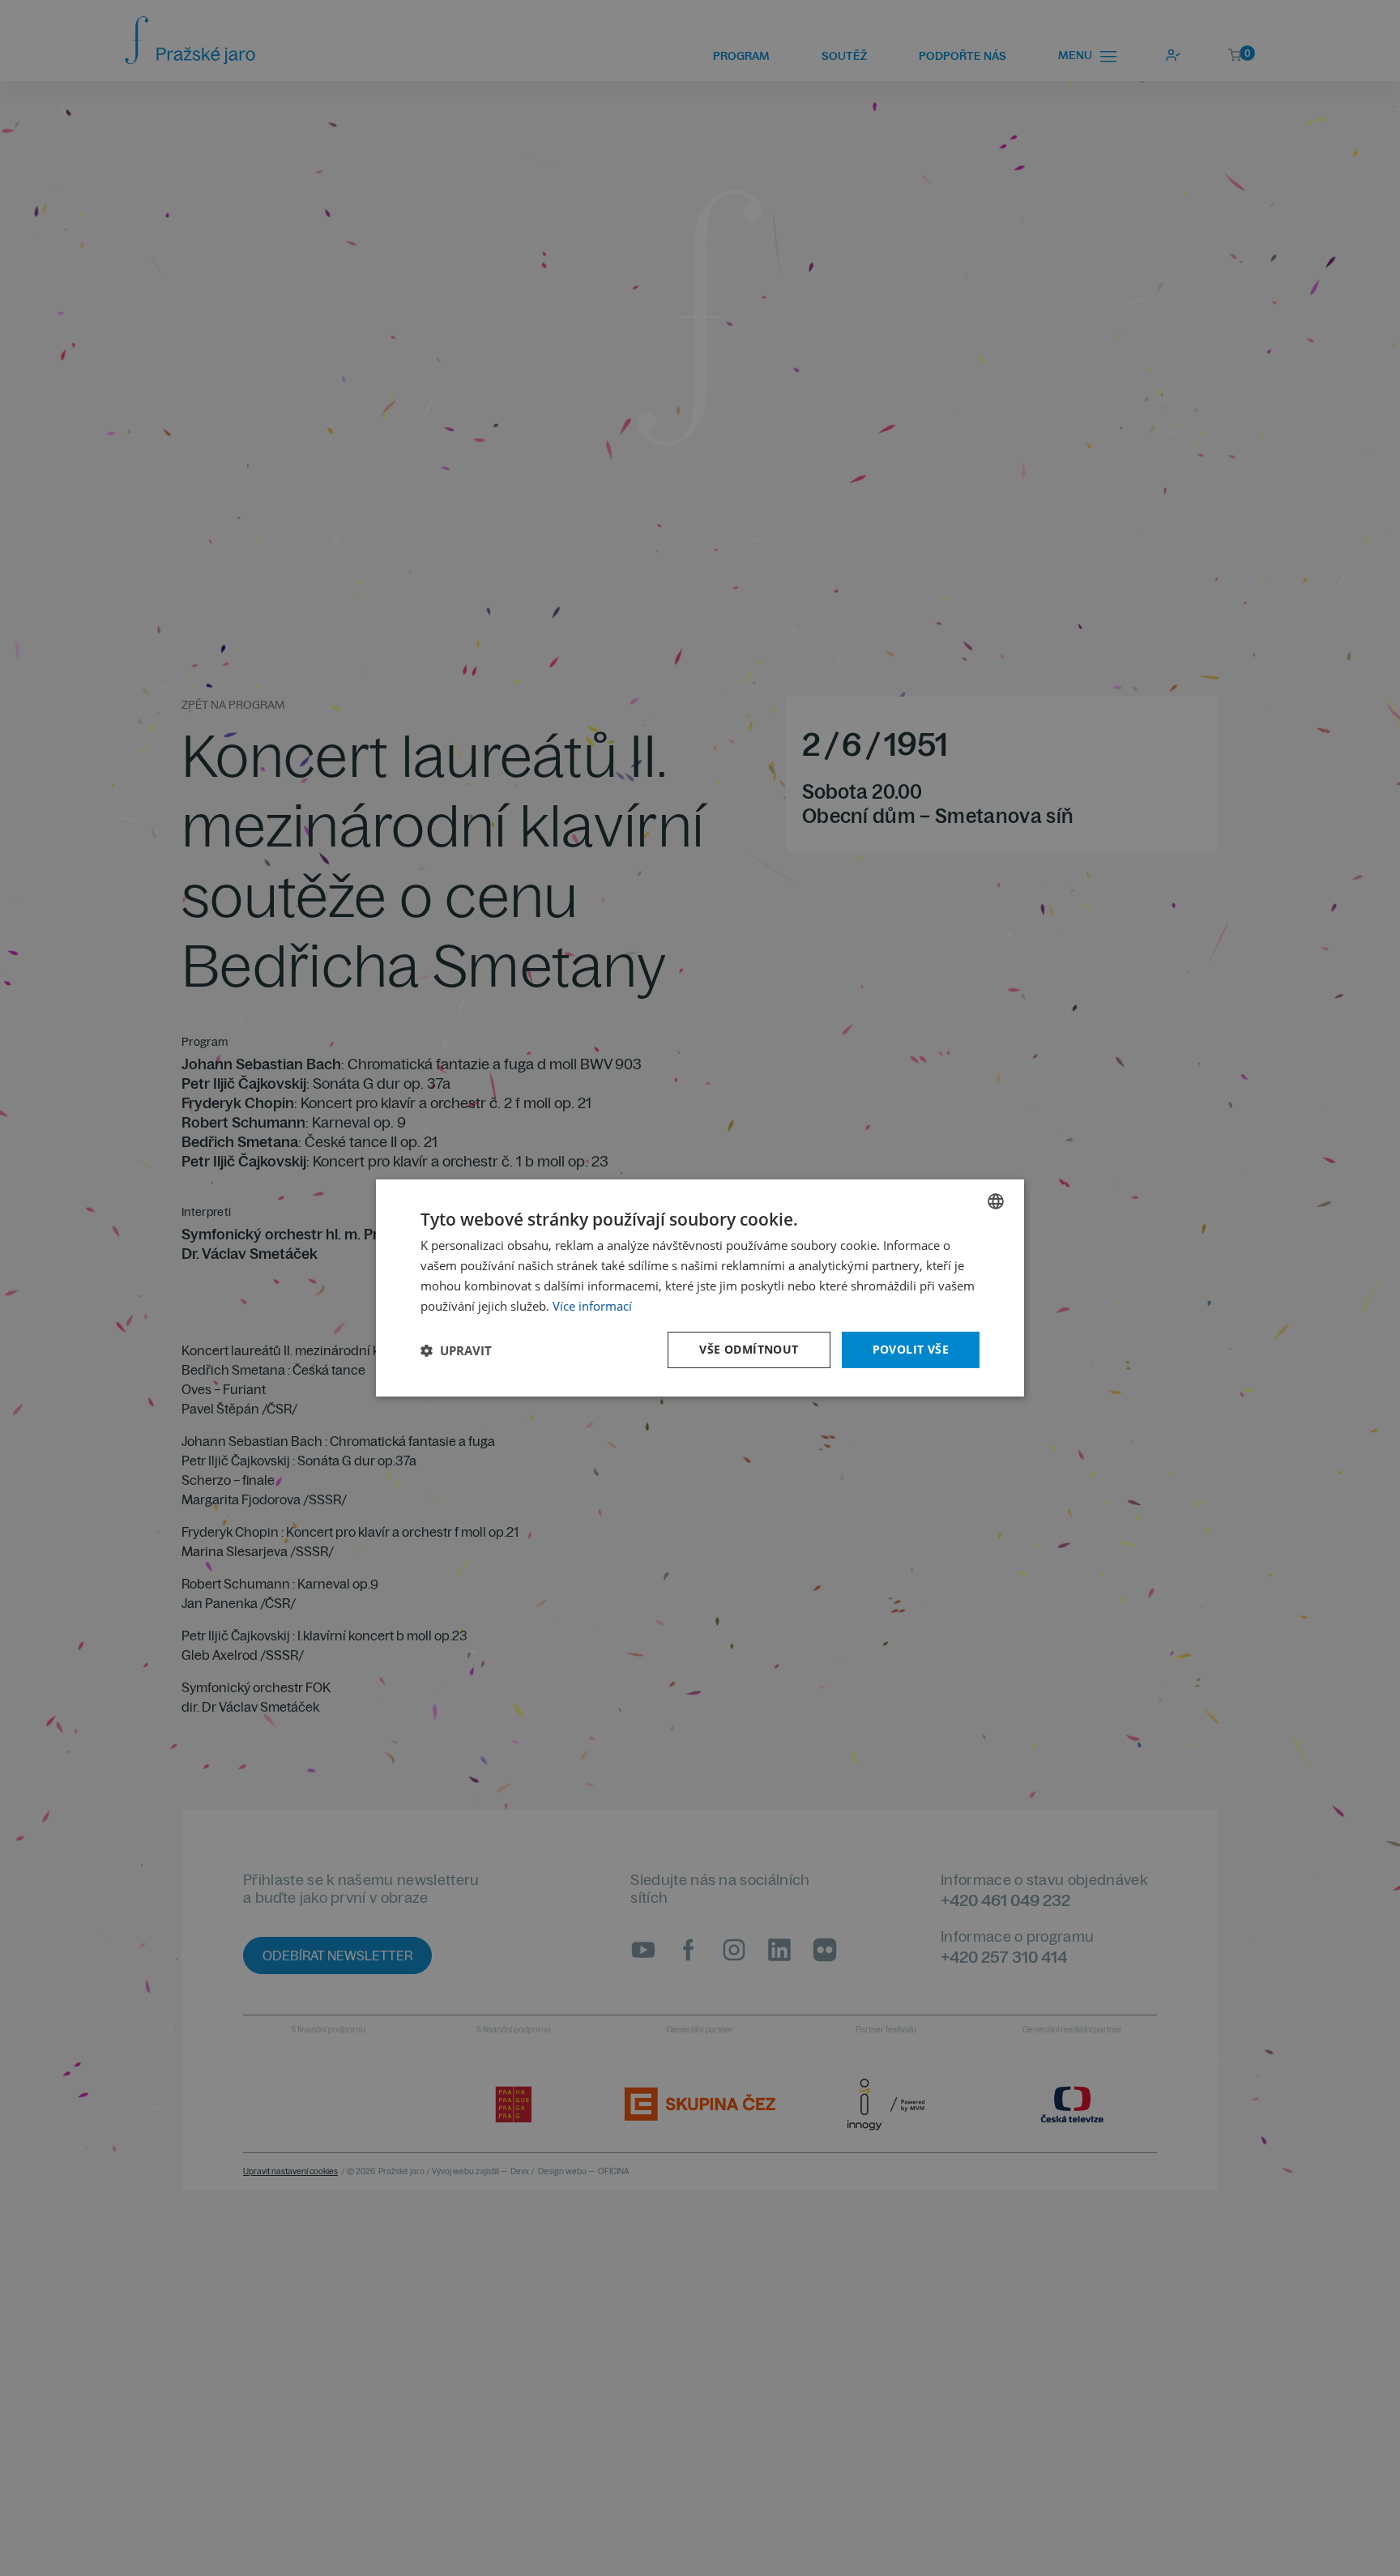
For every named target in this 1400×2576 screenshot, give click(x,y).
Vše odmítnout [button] (749, 1349)
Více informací (592, 1306)
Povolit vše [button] (911, 1349)
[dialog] (700, 1288)
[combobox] (996, 1201)
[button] (456, 1350)
